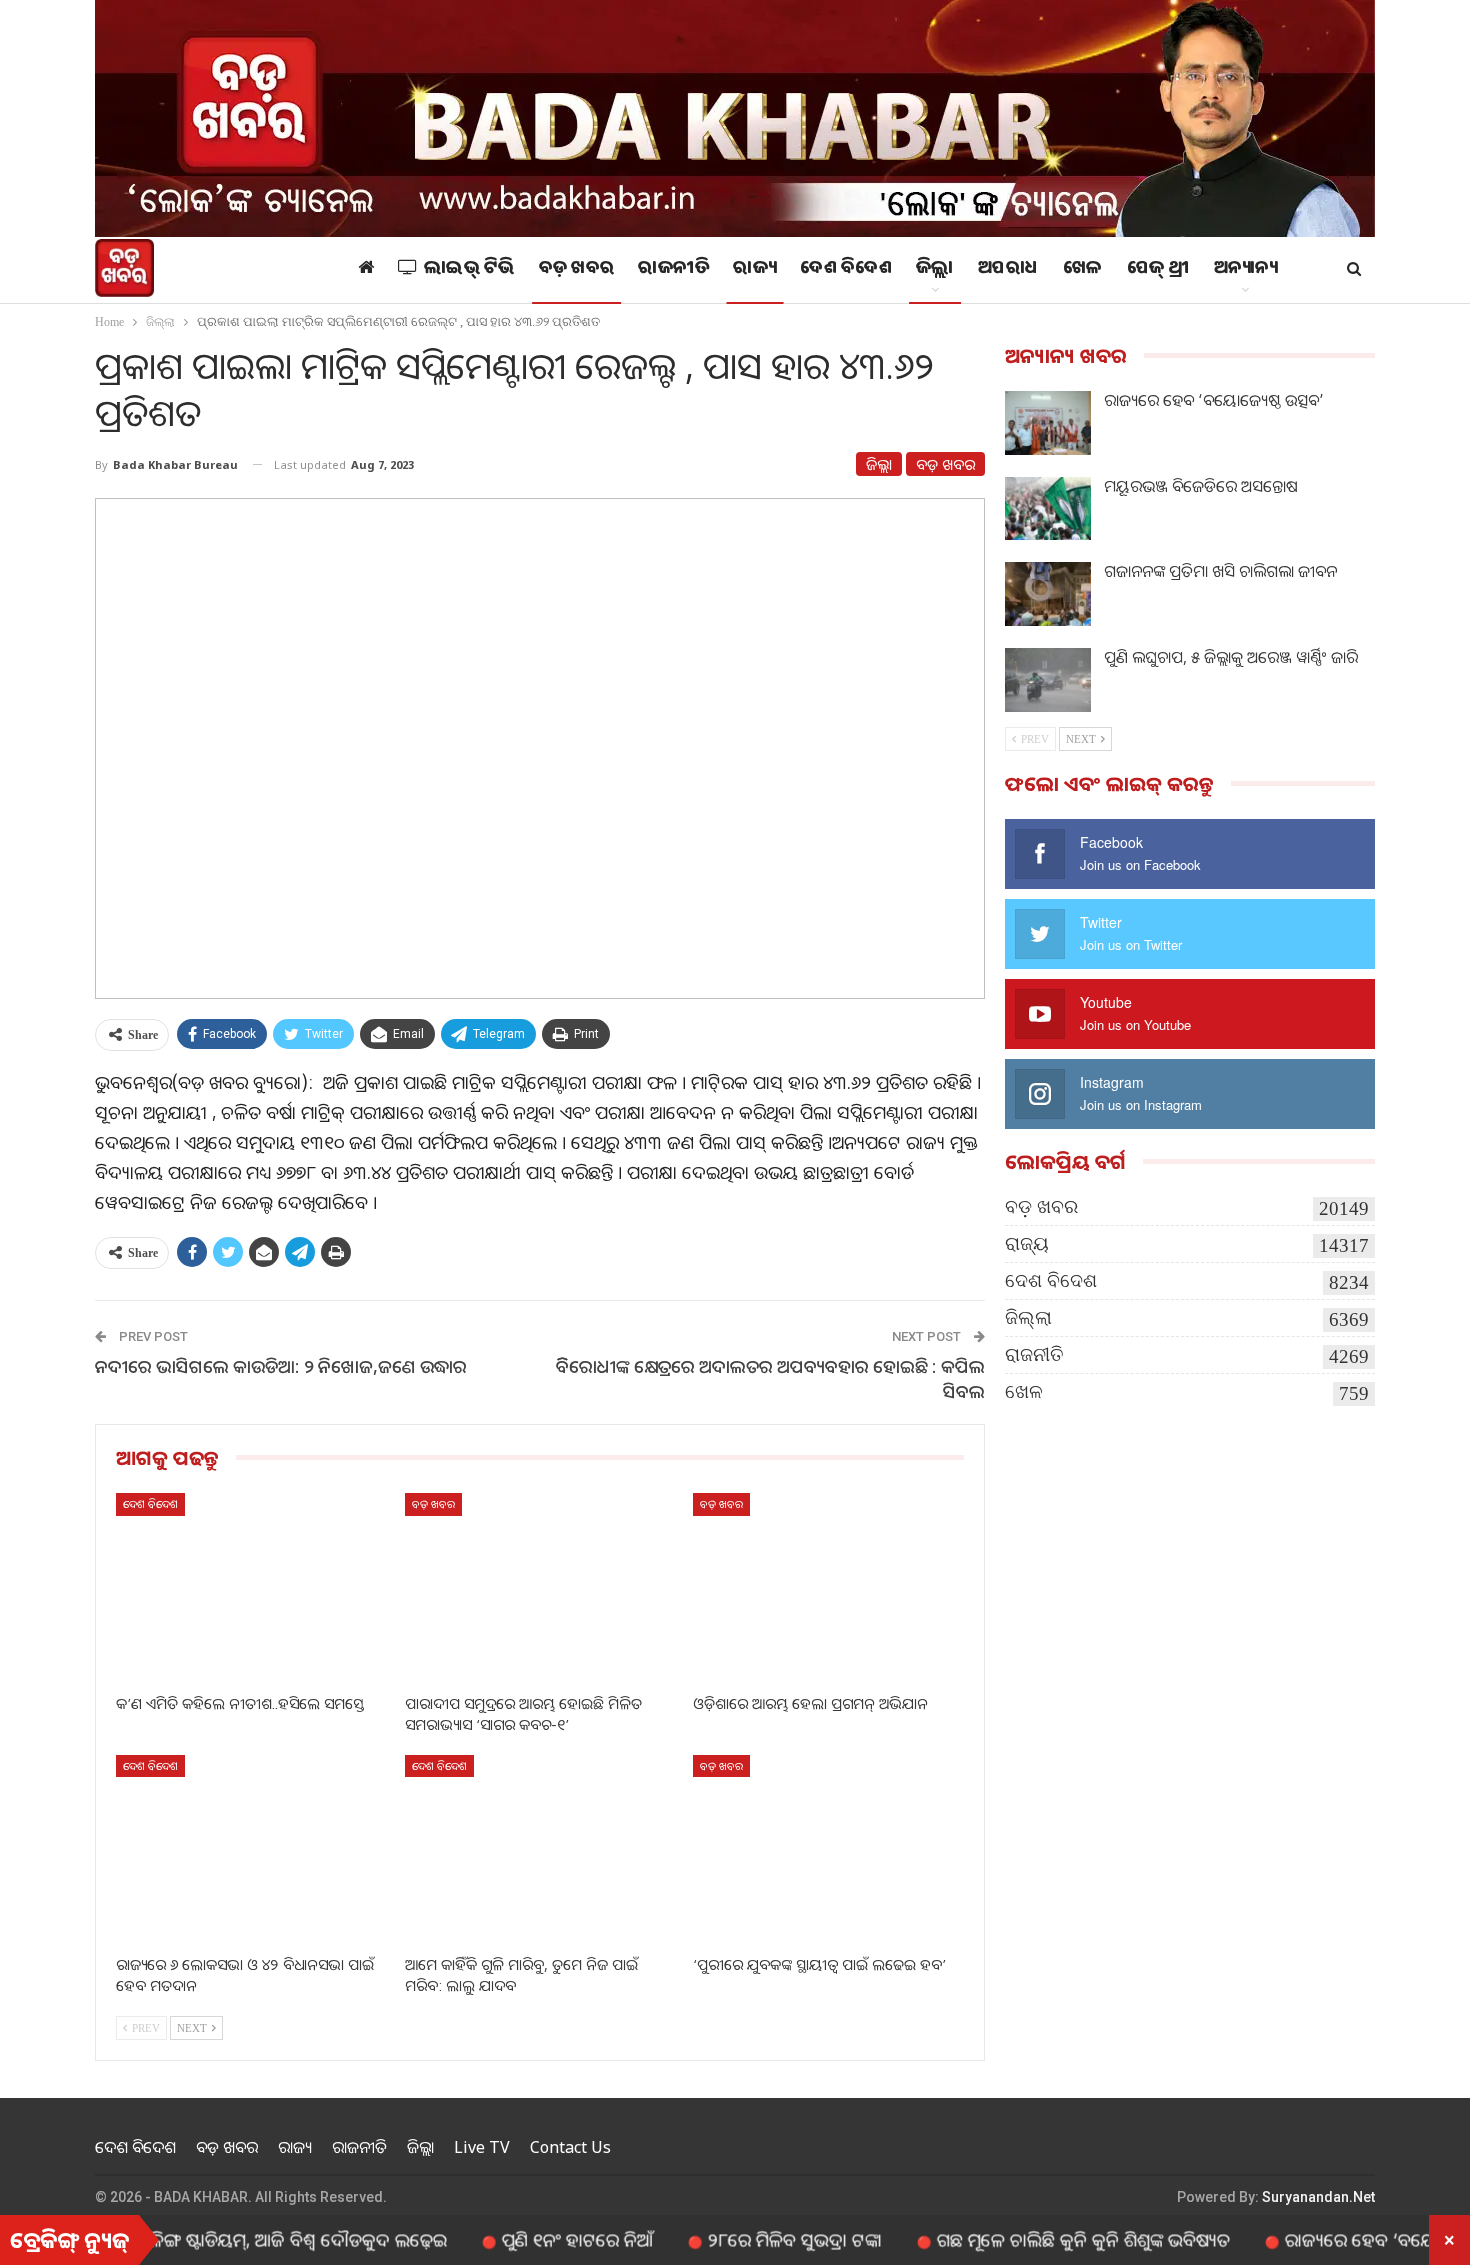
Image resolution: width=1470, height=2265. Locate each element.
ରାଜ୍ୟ (754, 270)
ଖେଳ (1083, 270)
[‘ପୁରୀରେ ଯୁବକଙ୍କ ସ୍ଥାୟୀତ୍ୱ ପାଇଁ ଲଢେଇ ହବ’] (828, 1849)
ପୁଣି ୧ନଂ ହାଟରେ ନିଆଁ (515, 2239)
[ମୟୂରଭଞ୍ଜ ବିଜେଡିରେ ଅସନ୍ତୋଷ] (1048, 509)
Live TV (482, 2147)
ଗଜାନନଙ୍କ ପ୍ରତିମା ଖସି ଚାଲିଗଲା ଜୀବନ (1220, 571)
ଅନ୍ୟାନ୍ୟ (1246, 270)
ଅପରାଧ (1008, 270)
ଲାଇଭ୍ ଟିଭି (469, 270)
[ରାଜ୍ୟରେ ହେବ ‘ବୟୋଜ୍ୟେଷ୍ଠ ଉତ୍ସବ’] (1048, 423)
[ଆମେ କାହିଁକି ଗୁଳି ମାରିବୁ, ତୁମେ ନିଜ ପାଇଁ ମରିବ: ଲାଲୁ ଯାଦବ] (540, 1849)
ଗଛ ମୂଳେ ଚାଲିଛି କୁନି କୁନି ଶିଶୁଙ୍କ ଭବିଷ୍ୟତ (1021, 2239)
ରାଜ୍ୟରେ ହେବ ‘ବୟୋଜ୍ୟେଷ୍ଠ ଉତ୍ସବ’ (1214, 400)
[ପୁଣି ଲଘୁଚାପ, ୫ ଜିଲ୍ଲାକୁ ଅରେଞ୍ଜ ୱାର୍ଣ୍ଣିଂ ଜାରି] (1048, 680)
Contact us (570, 2147)
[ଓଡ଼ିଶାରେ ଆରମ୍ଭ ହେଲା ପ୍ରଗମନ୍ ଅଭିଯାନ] (828, 1587)
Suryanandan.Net (1318, 2197)
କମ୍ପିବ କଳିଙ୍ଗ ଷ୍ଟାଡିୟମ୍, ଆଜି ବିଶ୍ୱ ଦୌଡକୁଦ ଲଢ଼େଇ (206, 2239)
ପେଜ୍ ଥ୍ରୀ (1158, 270)
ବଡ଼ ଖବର (577, 270)
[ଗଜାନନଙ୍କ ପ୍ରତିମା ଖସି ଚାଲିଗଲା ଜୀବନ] (1048, 594)
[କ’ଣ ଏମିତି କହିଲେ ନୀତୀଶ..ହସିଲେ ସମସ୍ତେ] (251, 1587)
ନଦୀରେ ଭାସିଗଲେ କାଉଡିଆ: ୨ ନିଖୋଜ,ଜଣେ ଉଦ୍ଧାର (281, 1366)
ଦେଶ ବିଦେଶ (846, 270)
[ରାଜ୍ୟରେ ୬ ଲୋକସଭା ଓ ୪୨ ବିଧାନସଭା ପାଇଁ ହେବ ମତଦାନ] (251, 1849)
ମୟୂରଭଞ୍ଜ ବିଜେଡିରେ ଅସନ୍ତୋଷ (1201, 486)
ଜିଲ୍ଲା (935, 270)
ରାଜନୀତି (673, 270)
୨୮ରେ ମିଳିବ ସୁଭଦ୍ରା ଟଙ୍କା (733, 2239)
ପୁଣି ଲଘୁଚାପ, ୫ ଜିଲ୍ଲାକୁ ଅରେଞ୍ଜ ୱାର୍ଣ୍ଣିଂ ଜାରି (1231, 657)
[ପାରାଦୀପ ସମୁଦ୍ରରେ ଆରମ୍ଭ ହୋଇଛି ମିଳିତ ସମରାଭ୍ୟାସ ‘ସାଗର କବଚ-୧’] (540, 1587)
